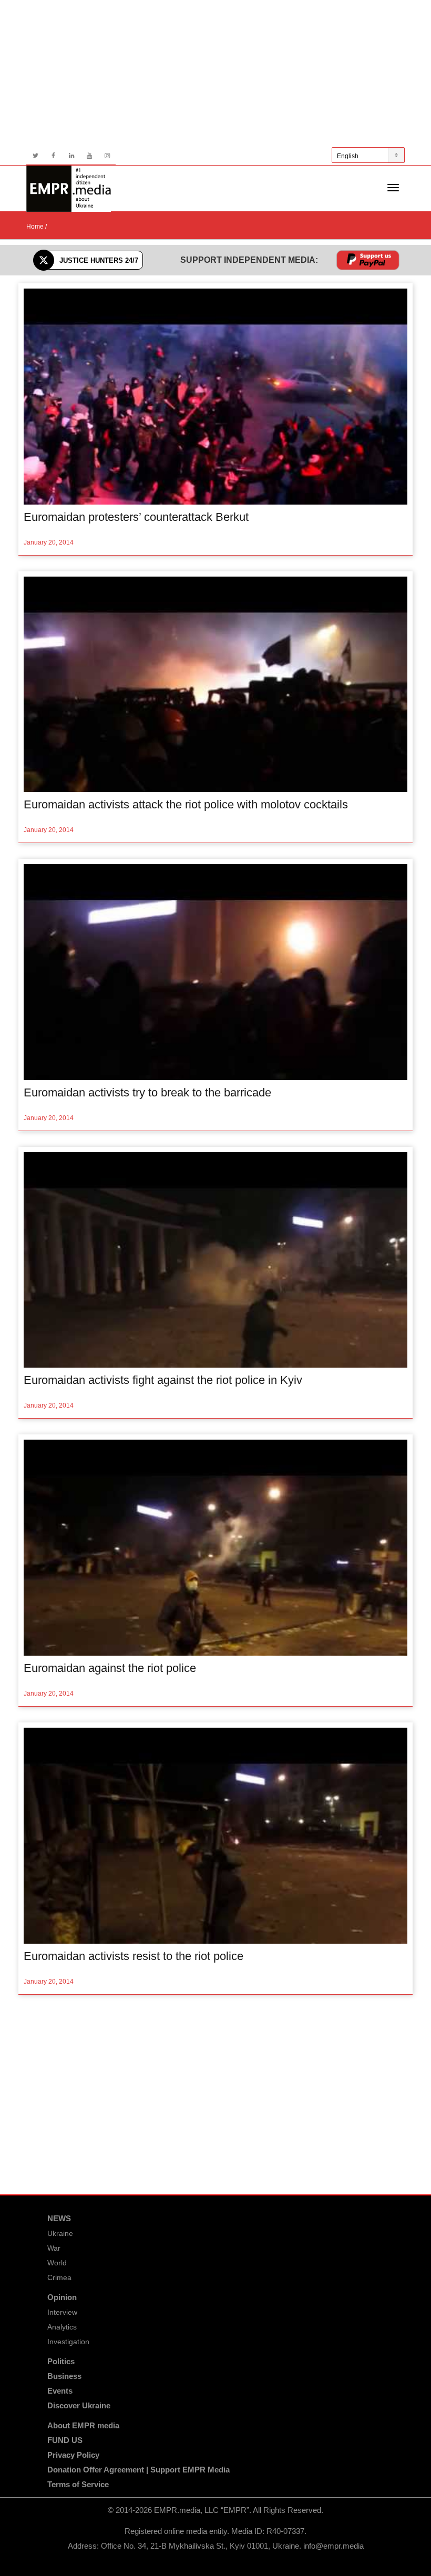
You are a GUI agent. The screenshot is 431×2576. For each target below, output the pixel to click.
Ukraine (60, 2233)
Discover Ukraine (79, 2405)
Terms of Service (78, 2484)
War (54, 2248)
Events (60, 2391)
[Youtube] (89, 156)
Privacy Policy (73, 2455)
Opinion (62, 2297)
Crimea (59, 2277)
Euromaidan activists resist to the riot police (134, 1956)
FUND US (65, 2440)
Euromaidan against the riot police (110, 1668)
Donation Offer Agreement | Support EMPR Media (138, 2470)
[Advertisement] (215, 74)
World (57, 2263)
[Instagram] (107, 156)
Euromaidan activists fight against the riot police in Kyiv (163, 1380)
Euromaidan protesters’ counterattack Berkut (136, 517)
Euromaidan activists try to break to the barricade (147, 1092)
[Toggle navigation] (393, 188)
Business (64, 2376)
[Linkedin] (71, 156)
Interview (62, 2312)
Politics (61, 2361)
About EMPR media (83, 2425)
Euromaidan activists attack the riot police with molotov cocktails (186, 804)
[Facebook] (53, 156)
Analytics (62, 2327)
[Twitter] (35, 156)
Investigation (68, 2342)
